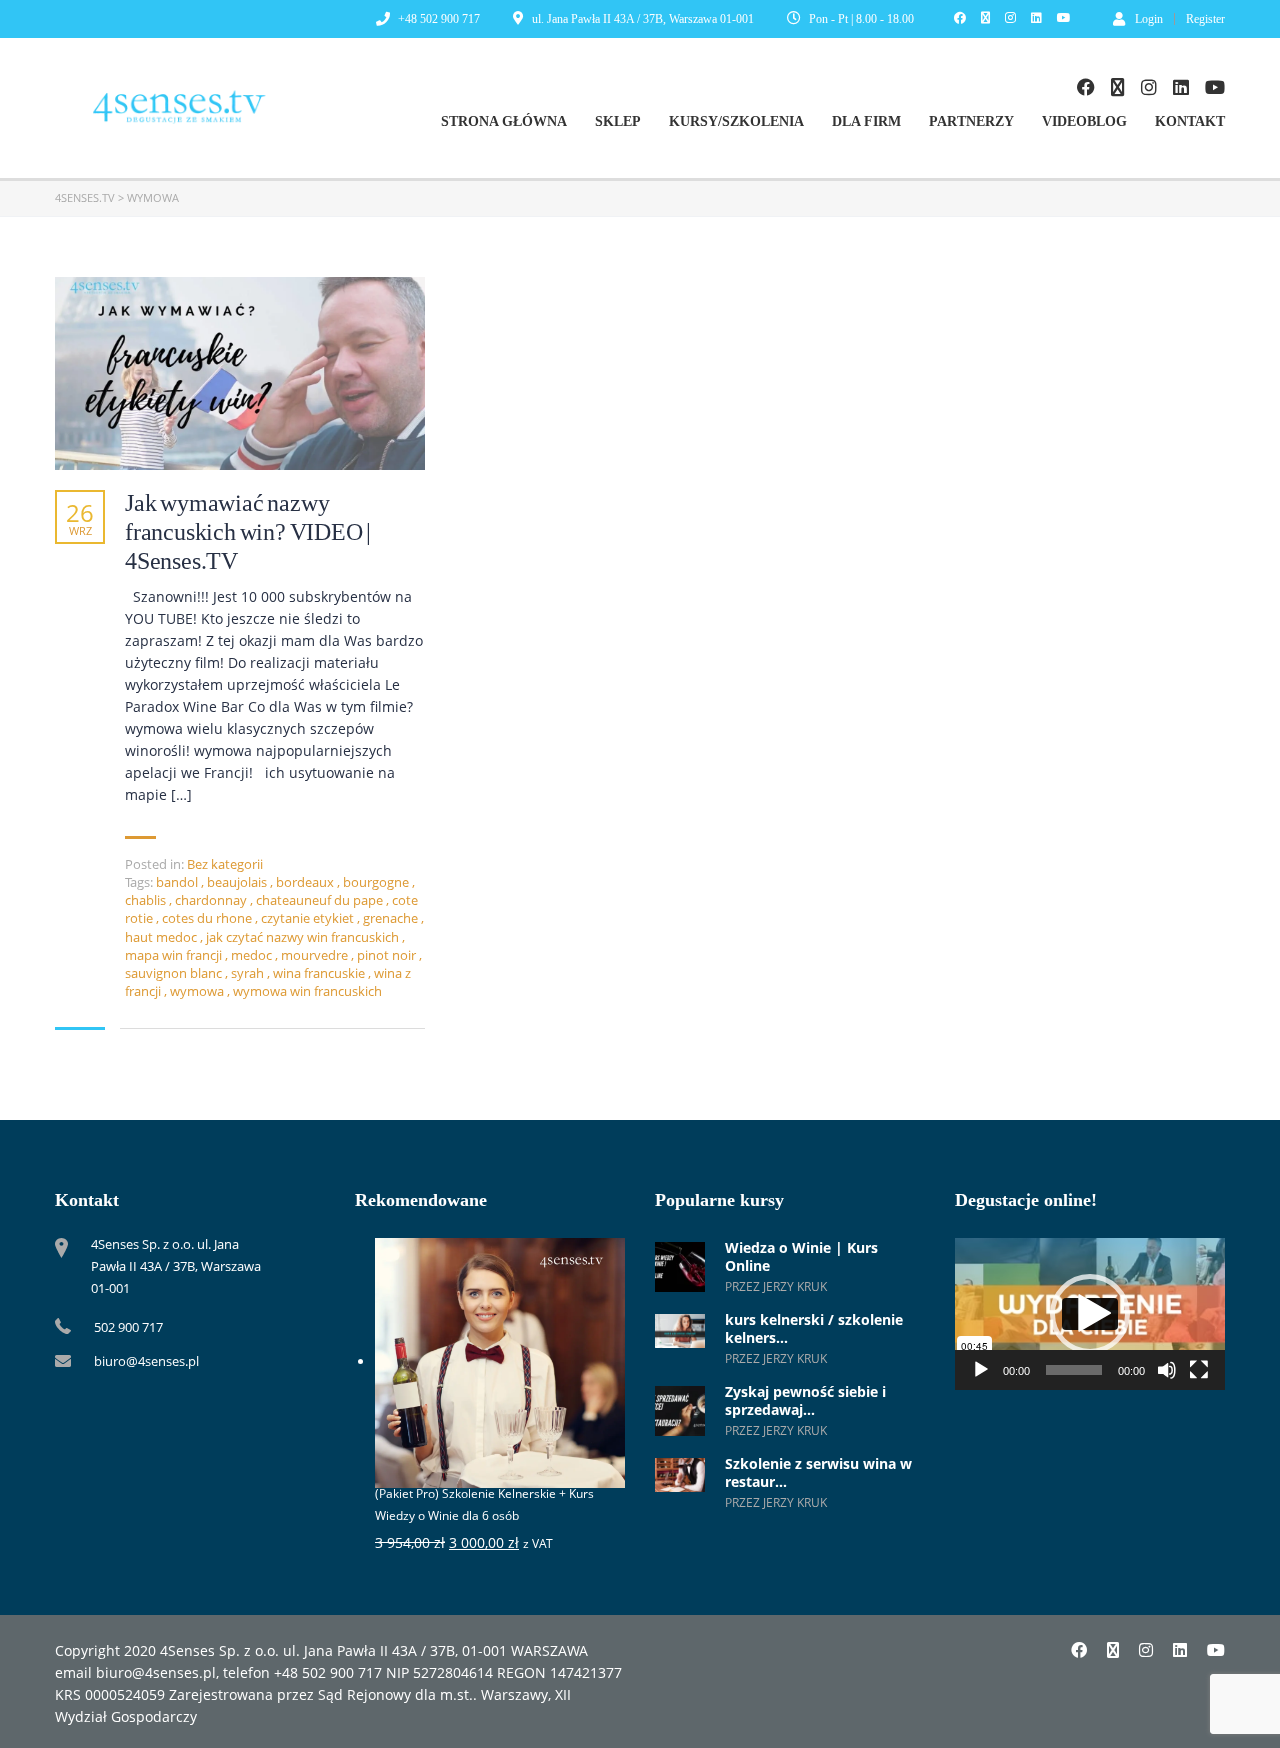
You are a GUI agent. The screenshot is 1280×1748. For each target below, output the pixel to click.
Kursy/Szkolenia (736, 121)
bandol (178, 882)
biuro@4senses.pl (146, 1361)
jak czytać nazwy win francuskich (304, 937)
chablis (147, 900)
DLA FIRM (866, 121)
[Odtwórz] (981, 1370)
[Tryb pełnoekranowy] (1199, 1370)
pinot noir (388, 955)
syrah (249, 973)
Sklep (618, 121)
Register (1205, 19)
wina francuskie (320, 973)
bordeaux (306, 882)
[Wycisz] (1167, 1370)
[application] (1090, 1314)
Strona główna (504, 121)
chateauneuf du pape (321, 900)
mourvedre (316, 955)
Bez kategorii (225, 864)
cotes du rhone (208, 918)
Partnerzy (971, 121)
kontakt (1190, 121)
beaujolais (238, 882)
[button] (1090, 1314)
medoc (253, 955)
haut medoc (162, 937)
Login (1149, 18)
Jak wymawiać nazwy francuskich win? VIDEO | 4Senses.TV (248, 532)
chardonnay (212, 900)
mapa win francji (175, 955)
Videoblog (1084, 121)
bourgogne (377, 882)
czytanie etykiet (309, 918)
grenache (392, 918)
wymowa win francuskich (307, 991)
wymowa (198, 991)
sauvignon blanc (175, 973)
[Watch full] (240, 373)
